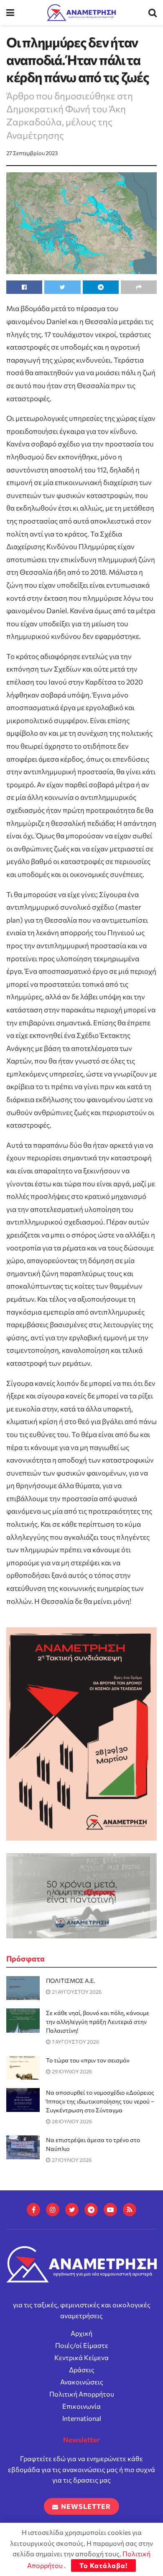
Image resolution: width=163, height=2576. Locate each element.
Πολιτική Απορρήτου (82, 2394)
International (82, 2418)
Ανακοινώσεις (82, 2382)
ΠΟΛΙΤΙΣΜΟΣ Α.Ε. (70, 1981)
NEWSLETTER (85, 2506)
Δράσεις (82, 2370)
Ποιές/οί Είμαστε (82, 2345)
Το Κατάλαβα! (103, 2565)
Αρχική (81, 2333)
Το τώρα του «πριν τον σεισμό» (88, 2060)
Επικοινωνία (81, 2406)
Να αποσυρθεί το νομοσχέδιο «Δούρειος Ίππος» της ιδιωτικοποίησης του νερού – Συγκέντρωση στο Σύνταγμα (100, 2101)
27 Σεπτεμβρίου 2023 (32, 153)
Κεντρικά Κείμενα (81, 2357)
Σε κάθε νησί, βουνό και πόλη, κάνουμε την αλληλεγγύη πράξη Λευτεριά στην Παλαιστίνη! (98, 2022)
